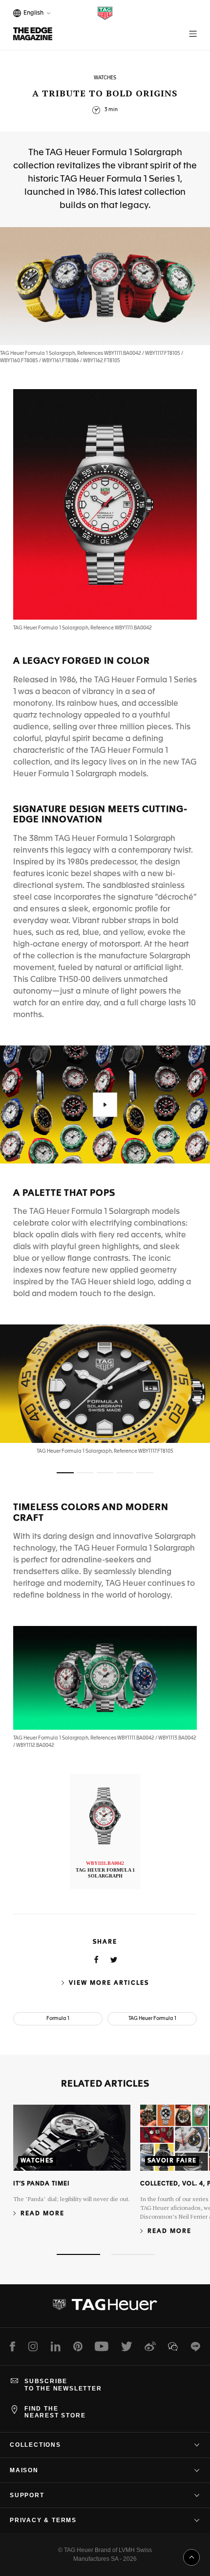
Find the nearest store (55, 2412)
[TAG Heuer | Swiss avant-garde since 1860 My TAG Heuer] (105, 2308)
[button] (105, 1105)
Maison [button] (24, 2470)
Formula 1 (58, 2019)
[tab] (65, 1473)
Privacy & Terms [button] (43, 2520)
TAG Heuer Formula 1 (152, 2019)
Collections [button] (35, 2445)
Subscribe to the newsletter (63, 2385)
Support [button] (27, 2495)
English (32, 14)
